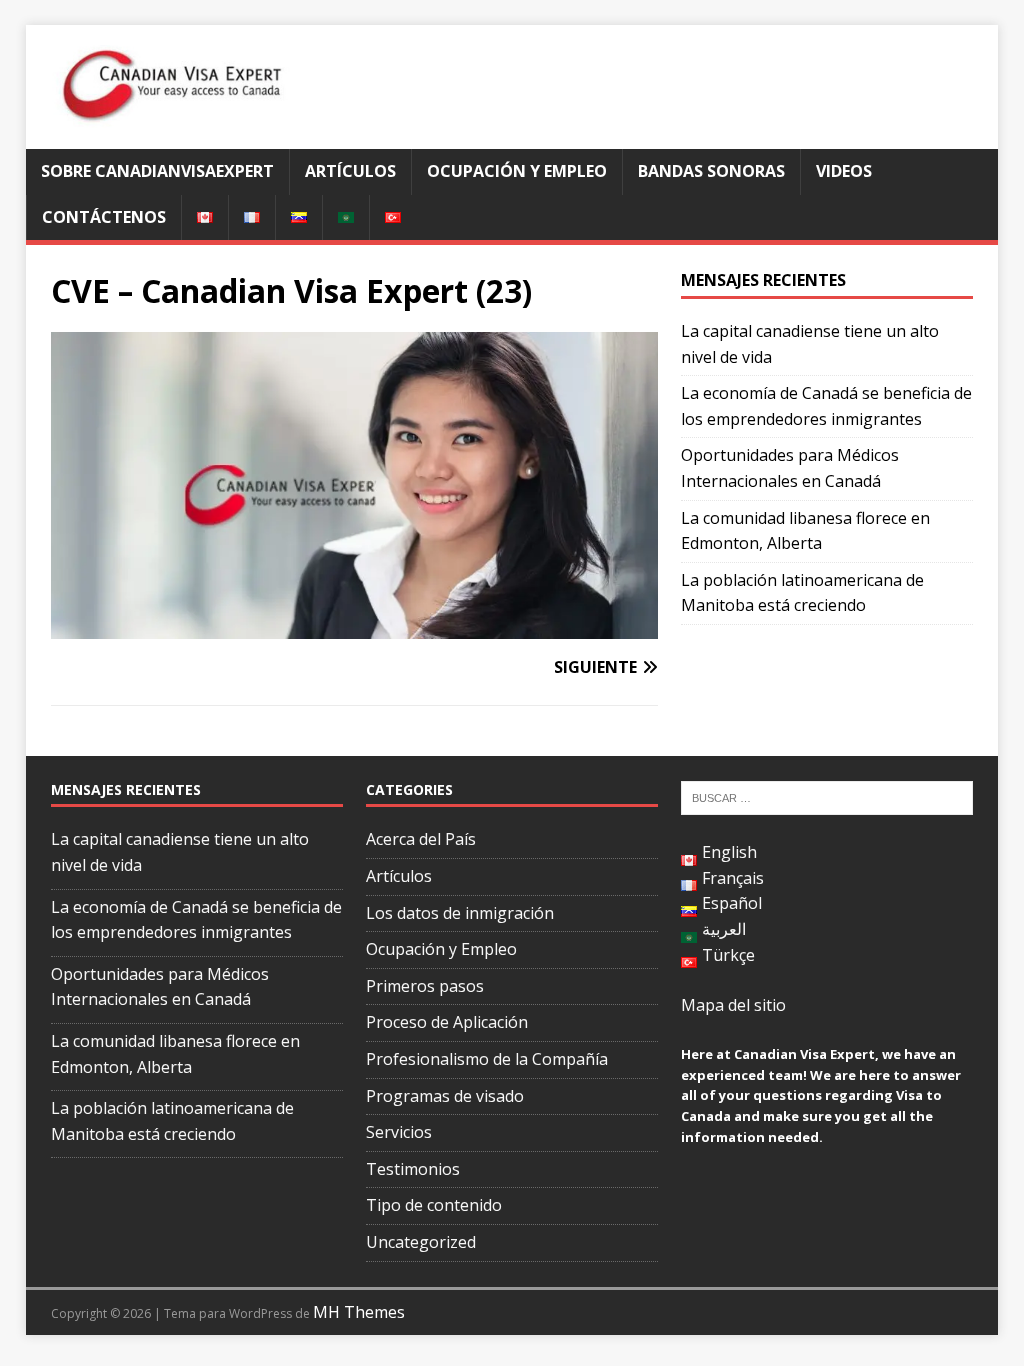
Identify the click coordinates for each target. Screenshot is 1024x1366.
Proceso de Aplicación (447, 1022)
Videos (844, 171)
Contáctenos (104, 217)
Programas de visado (445, 1096)
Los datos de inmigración (460, 913)
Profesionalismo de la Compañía (487, 1059)
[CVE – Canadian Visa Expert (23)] (354, 626)
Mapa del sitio (733, 1005)
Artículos (350, 171)
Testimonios (413, 1169)
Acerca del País (421, 839)
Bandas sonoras (711, 171)
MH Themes (359, 1312)
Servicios (399, 1132)
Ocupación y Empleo (517, 171)
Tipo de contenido (434, 1205)
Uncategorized (421, 1242)
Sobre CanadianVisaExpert (157, 171)
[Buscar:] (827, 797)
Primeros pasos (425, 986)
